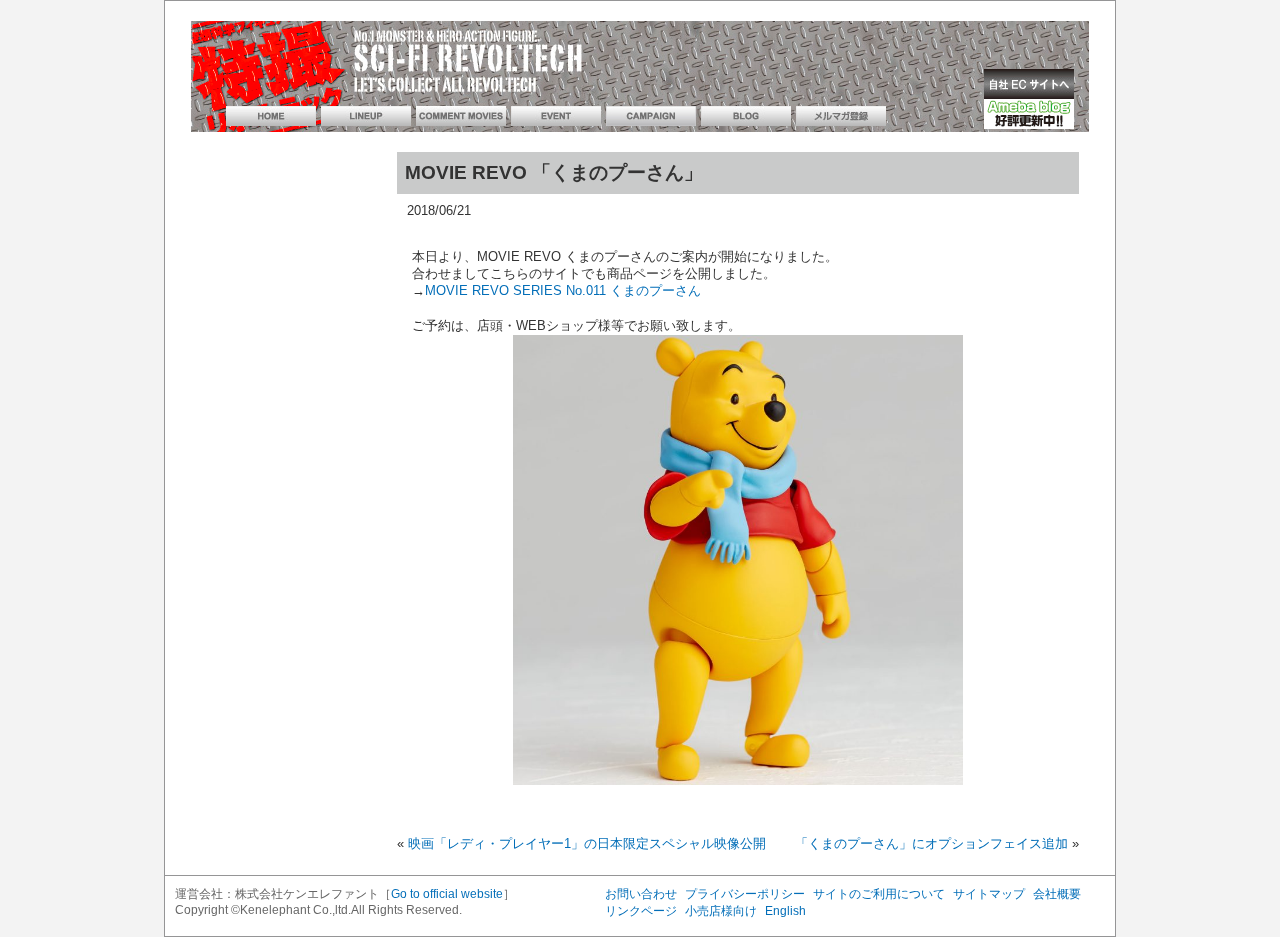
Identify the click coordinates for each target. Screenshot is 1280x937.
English (785, 911)
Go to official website (447, 894)
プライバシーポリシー (745, 894)
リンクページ (641, 911)
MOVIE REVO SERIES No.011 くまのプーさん (563, 291)
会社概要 (1057, 894)
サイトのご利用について (879, 894)
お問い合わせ (641, 894)
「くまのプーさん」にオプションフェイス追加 (931, 843)
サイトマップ (989, 894)
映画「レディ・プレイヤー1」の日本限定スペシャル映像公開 (587, 843)
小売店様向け (721, 911)
